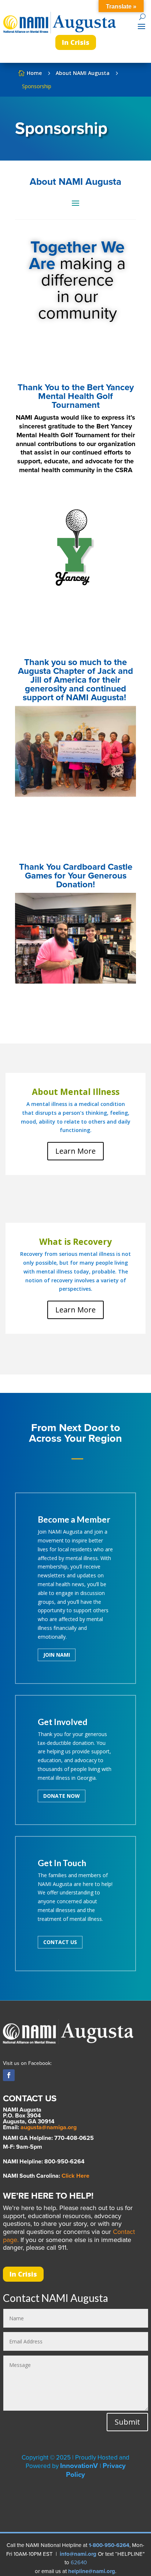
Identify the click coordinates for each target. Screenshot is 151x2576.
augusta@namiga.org (49, 2127)
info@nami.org (78, 2554)
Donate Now (62, 1796)
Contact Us (60, 1942)
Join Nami (57, 1655)
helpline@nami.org (92, 2571)
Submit (127, 2422)
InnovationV (80, 2466)
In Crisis (76, 42)
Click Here (75, 2176)
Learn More (75, 1151)
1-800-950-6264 (109, 2545)
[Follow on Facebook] (9, 2075)
